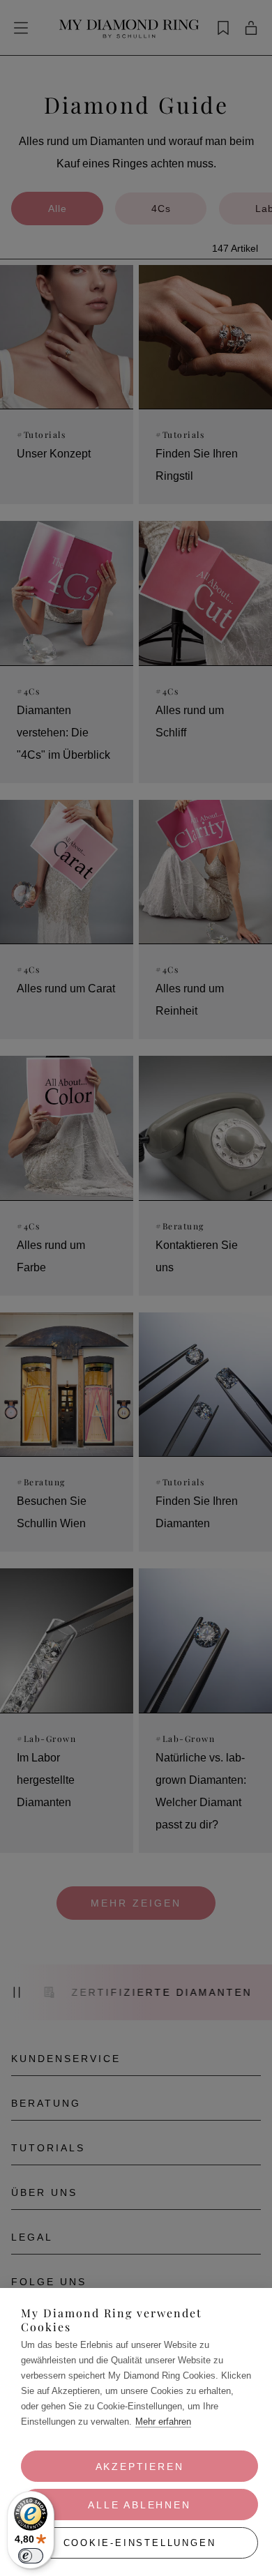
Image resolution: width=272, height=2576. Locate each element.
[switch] (31, 2556)
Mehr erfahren (163, 2422)
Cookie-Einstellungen (140, 2543)
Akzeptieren (140, 2467)
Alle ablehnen (139, 2505)
